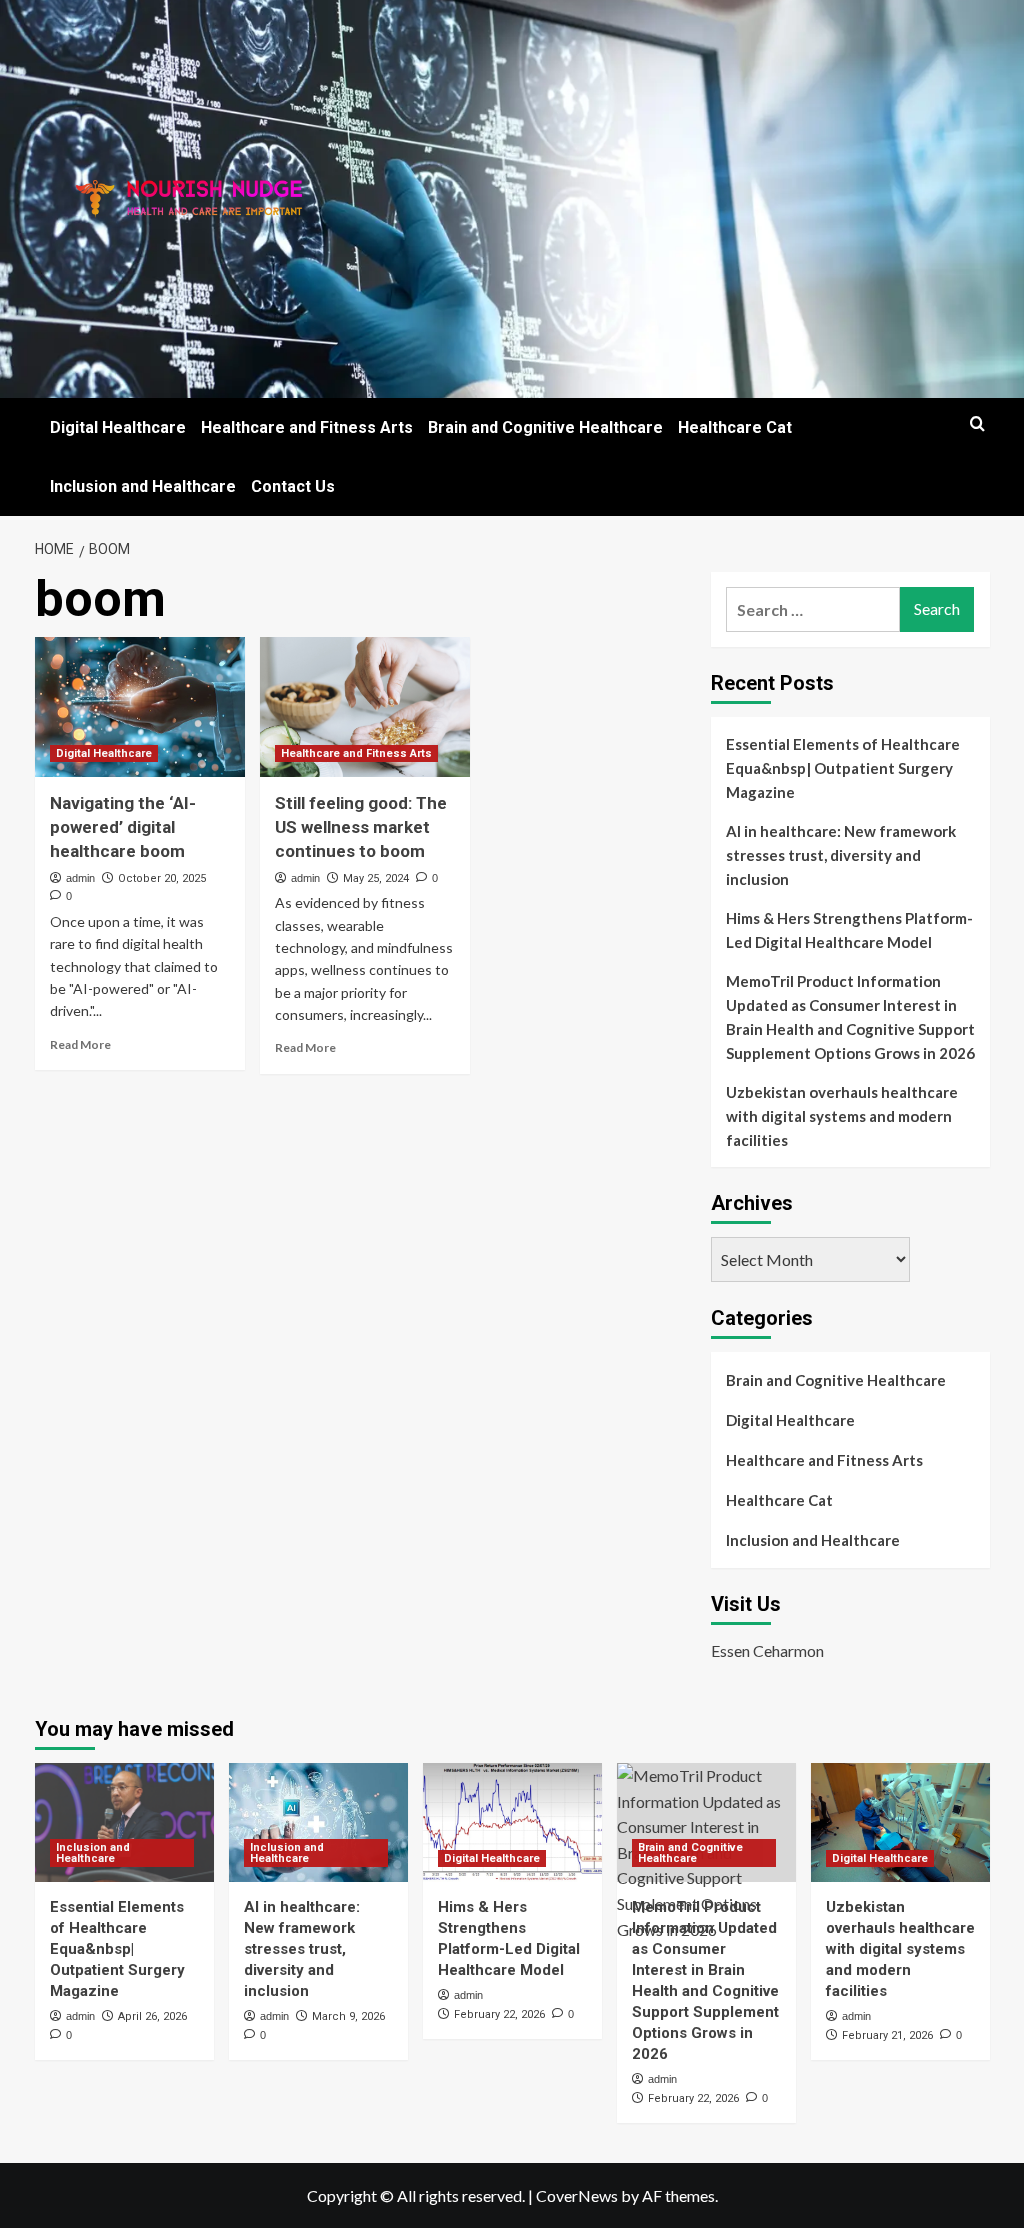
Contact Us (293, 486)
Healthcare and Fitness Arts (307, 427)
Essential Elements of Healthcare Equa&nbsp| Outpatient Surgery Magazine (843, 768)
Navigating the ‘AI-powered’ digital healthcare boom (123, 827)
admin (80, 878)
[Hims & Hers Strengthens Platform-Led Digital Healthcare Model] (512, 1822)
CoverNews (577, 2195)
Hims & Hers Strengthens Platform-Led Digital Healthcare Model (849, 930)
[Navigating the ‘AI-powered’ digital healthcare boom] (140, 707)
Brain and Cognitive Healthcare (545, 427)
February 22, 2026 (499, 2014)
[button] (977, 423)
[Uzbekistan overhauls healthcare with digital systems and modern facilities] (900, 1822)
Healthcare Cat (735, 427)
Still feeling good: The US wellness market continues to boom (361, 827)
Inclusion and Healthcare (143, 486)
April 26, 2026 (152, 2016)
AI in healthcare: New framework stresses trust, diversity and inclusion (841, 855)
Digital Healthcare (118, 427)
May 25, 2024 (376, 878)
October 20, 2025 (162, 878)
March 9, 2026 (348, 2016)
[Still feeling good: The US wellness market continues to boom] (365, 707)
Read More (80, 1044)
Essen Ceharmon (767, 1650)
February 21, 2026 (887, 2035)
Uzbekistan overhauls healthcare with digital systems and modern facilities (842, 1116)
